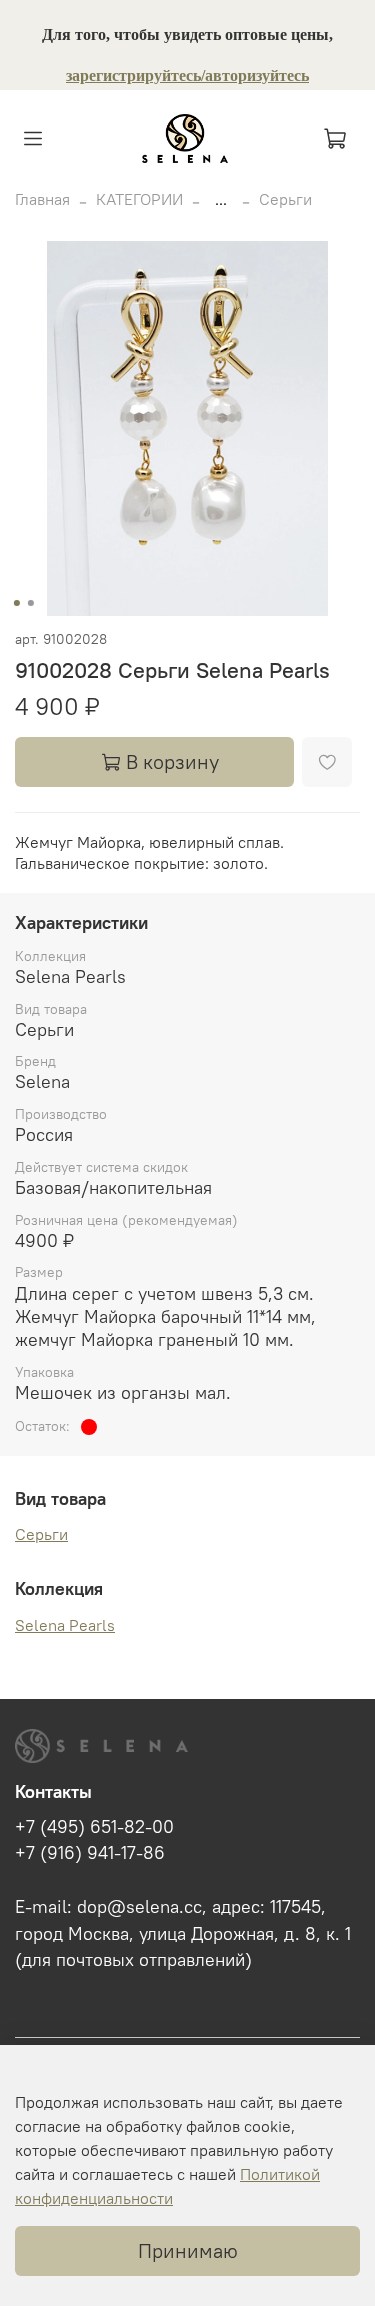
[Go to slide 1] (16, 603)
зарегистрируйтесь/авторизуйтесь (187, 75)
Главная (42, 199)
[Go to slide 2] (30, 603)
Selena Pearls (65, 1625)
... (221, 199)
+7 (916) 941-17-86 (90, 1853)
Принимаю (188, 2250)
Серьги (285, 199)
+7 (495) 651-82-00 (94, 1827)
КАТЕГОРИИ (139, 199)
